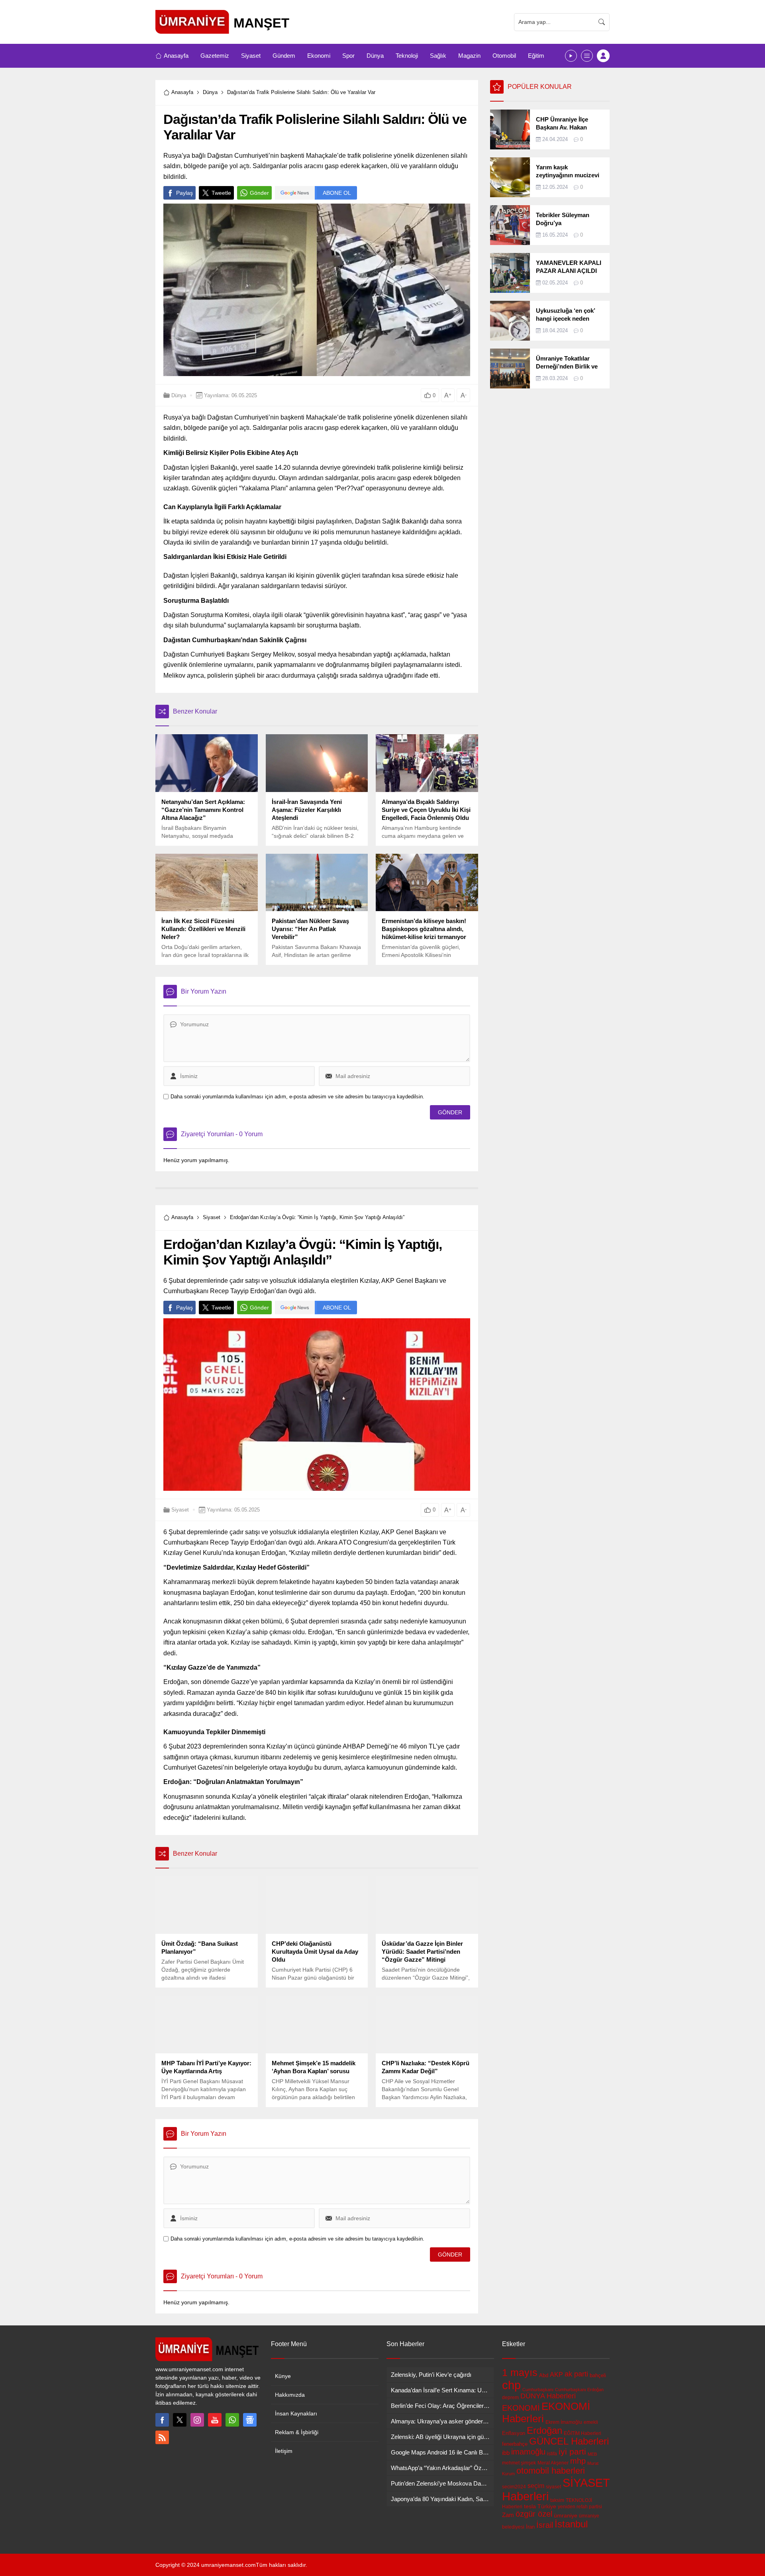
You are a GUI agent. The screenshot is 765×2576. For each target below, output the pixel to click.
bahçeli (598, 2375)
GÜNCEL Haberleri (569, 2441)
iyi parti (572, 2452)
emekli (591, 2422)
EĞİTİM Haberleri (583, 2433)
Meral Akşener (553, 2463)
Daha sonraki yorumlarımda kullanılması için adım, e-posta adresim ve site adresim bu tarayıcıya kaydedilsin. (297, 1097)
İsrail (545, 2525)
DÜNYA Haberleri (548, 2396)
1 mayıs (520, 2372)
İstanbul (571, 2524)
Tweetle (221, 193)
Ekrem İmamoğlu (564, 2422)
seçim (536, 2486)
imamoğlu (528, 2452)
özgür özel (534, 2514)
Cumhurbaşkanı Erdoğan (579, 2390)
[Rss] (162, 2437)
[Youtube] (215, 2420)
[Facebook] (162, 2420)
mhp (578, 2461)
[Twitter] (180, 2420)
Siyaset (212, 1217)
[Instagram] (197, 2420)
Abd (544, 2375)
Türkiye (547, 2506)
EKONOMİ (521, 2408)
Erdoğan (544, 2430)
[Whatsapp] (232, 2420)
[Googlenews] (250, 2420)
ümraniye (566, 2515)
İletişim (284, 2451)
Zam (508, 2515)
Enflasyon (514, 2433)
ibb (506, 2453)
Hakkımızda (290, 2395)
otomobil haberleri (551, 2471)
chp (511, 2385)
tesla (530, 2506)
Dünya (210, 92)
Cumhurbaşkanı (538, 2390)
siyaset (553, 2487)
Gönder (259, 193)
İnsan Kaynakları (296, 2413)
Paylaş (184, 193)
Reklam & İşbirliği (297, 2432)
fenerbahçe (515, 2444)
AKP (556, 2374)
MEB (592, 2454)
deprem (510, 2398)
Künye (283, 2376)
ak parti (576, 2374)
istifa (552, 2454)
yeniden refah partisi (580, 2507)
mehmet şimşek (519, 2463)
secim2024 (514, 2487)
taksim (557, 2500)
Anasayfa (182, 92)
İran (530, 2527)
